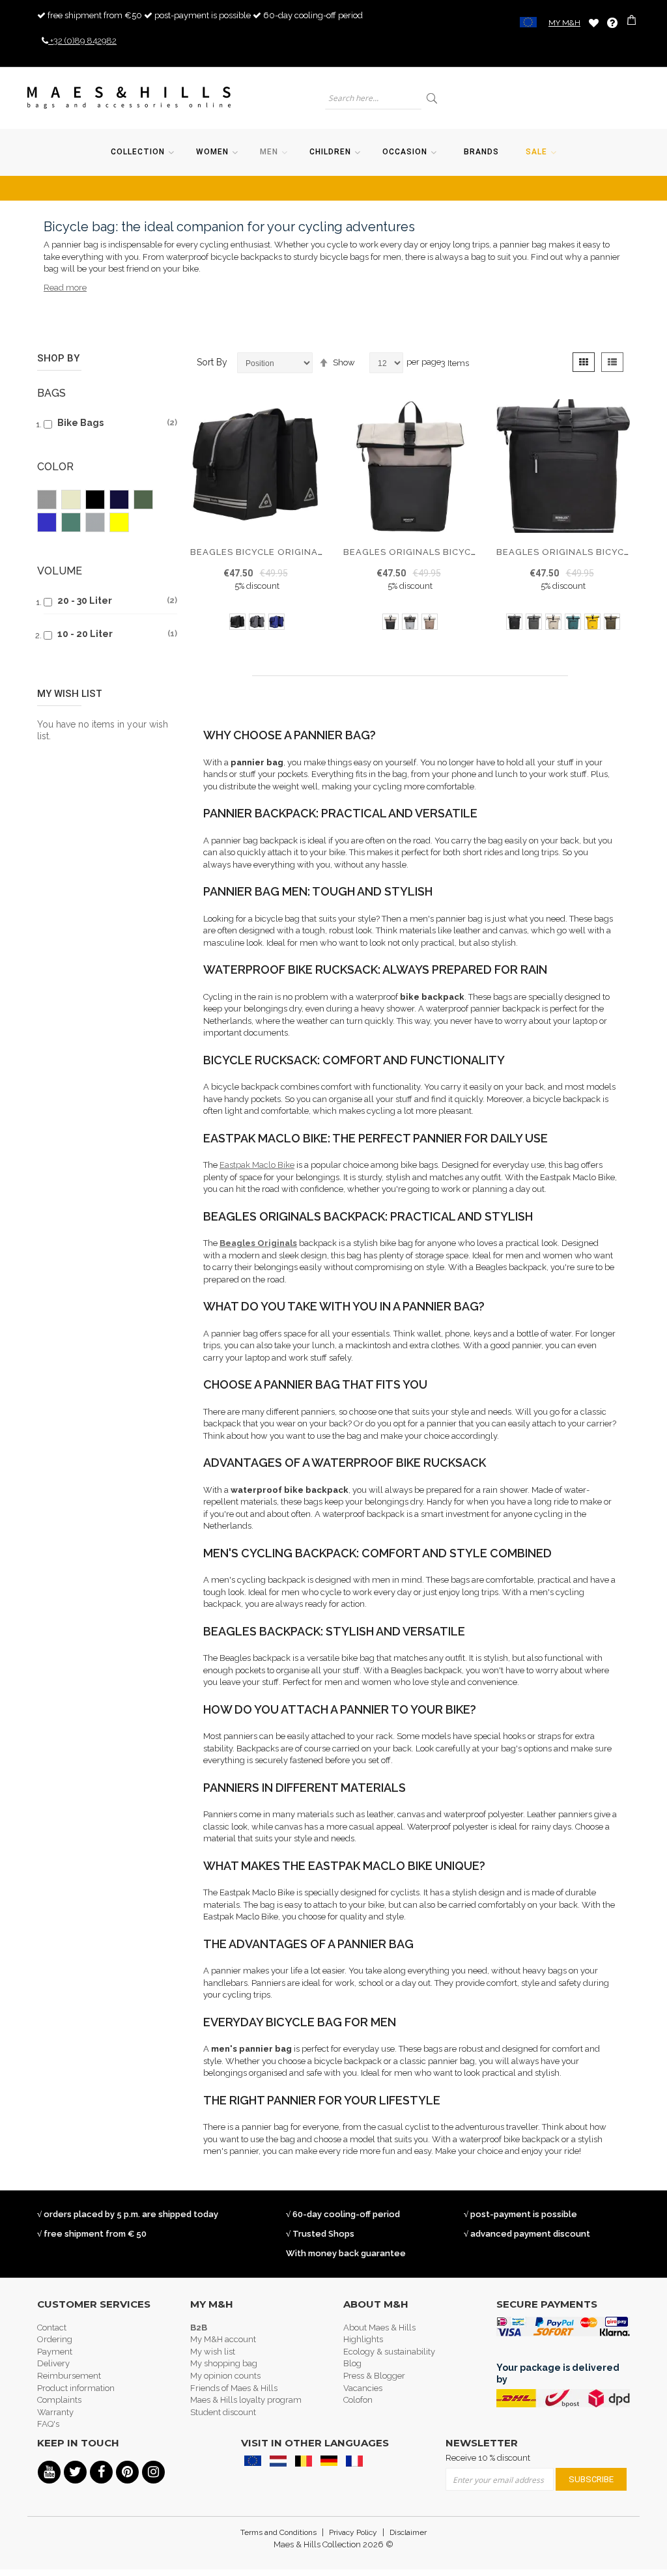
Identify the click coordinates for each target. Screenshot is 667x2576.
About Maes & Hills (379, 2328)
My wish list (213, 2352)
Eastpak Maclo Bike (257, 1165)
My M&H (564, 23)
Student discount (223, 2412)
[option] (237, 622)
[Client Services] (612, 23)
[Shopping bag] (633, 22)
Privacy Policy (353, 2532)
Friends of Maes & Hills (234, 2388)
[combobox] (373, 98)
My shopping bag (224, 2363)
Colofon (358, 2400)
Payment (55, 2352)
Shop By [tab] (58, 358)
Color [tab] (55, 467)
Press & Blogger (374, 2376)
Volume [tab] (60, 571)
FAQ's (48, 2424)
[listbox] (257, 623)
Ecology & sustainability (389, 2352)
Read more (65, 288)
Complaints (59, 2400)
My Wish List (594, 22)
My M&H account (223, 2339)
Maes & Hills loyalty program (246, 2400)
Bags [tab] (51, 393)
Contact (52, 2328)
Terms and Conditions (278, 2532)
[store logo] (129, 98)
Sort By (212, 362)
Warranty (55, 2412)
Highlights (363, 2339)
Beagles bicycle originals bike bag (283, 552)
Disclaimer (408, 2532)
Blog (352, 2363)
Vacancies (363, 2388)
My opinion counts (225, 2376)
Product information (76, 2388)
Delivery (53, 2363)
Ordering (55, 2339)
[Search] (433, 98)
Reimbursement (69, 2376)
